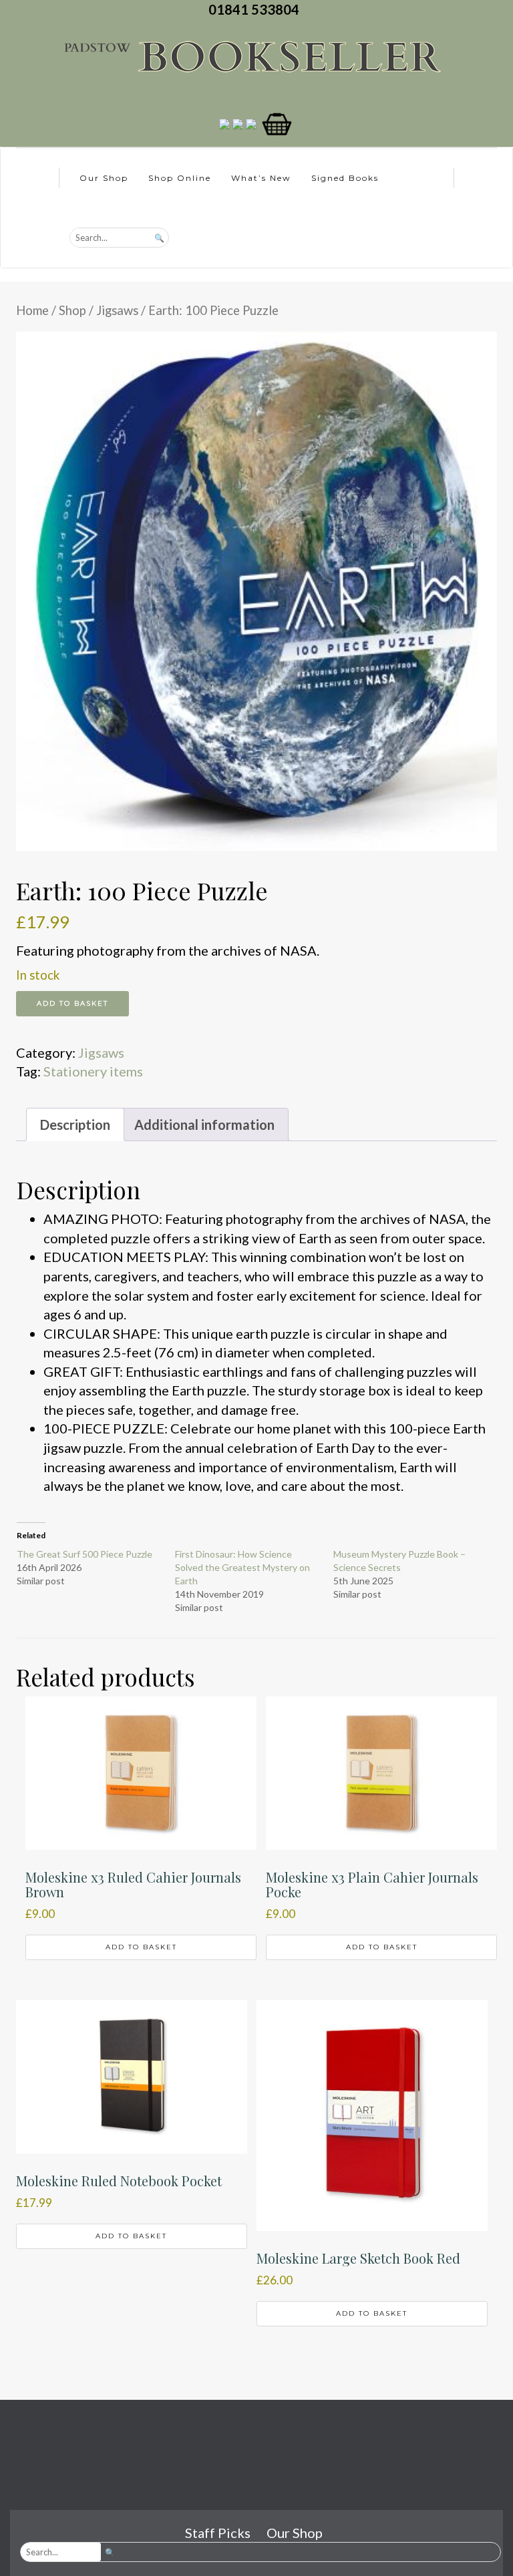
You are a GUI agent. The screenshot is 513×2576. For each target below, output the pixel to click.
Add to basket (72, 1003)
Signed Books (345, 178)
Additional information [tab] (204, 1124)
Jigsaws (117, 310)
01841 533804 (256, 9)
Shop (72, 310)
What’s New (261, 178)
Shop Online (180, 178)
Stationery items (93, 1071)
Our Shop (104, 178)
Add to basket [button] (141, 1947)
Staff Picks (218, 2533)
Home (32, 310)
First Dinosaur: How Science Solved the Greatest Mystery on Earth (242, 1567)
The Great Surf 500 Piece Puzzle (84, 1554)
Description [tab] (75, 1124)
